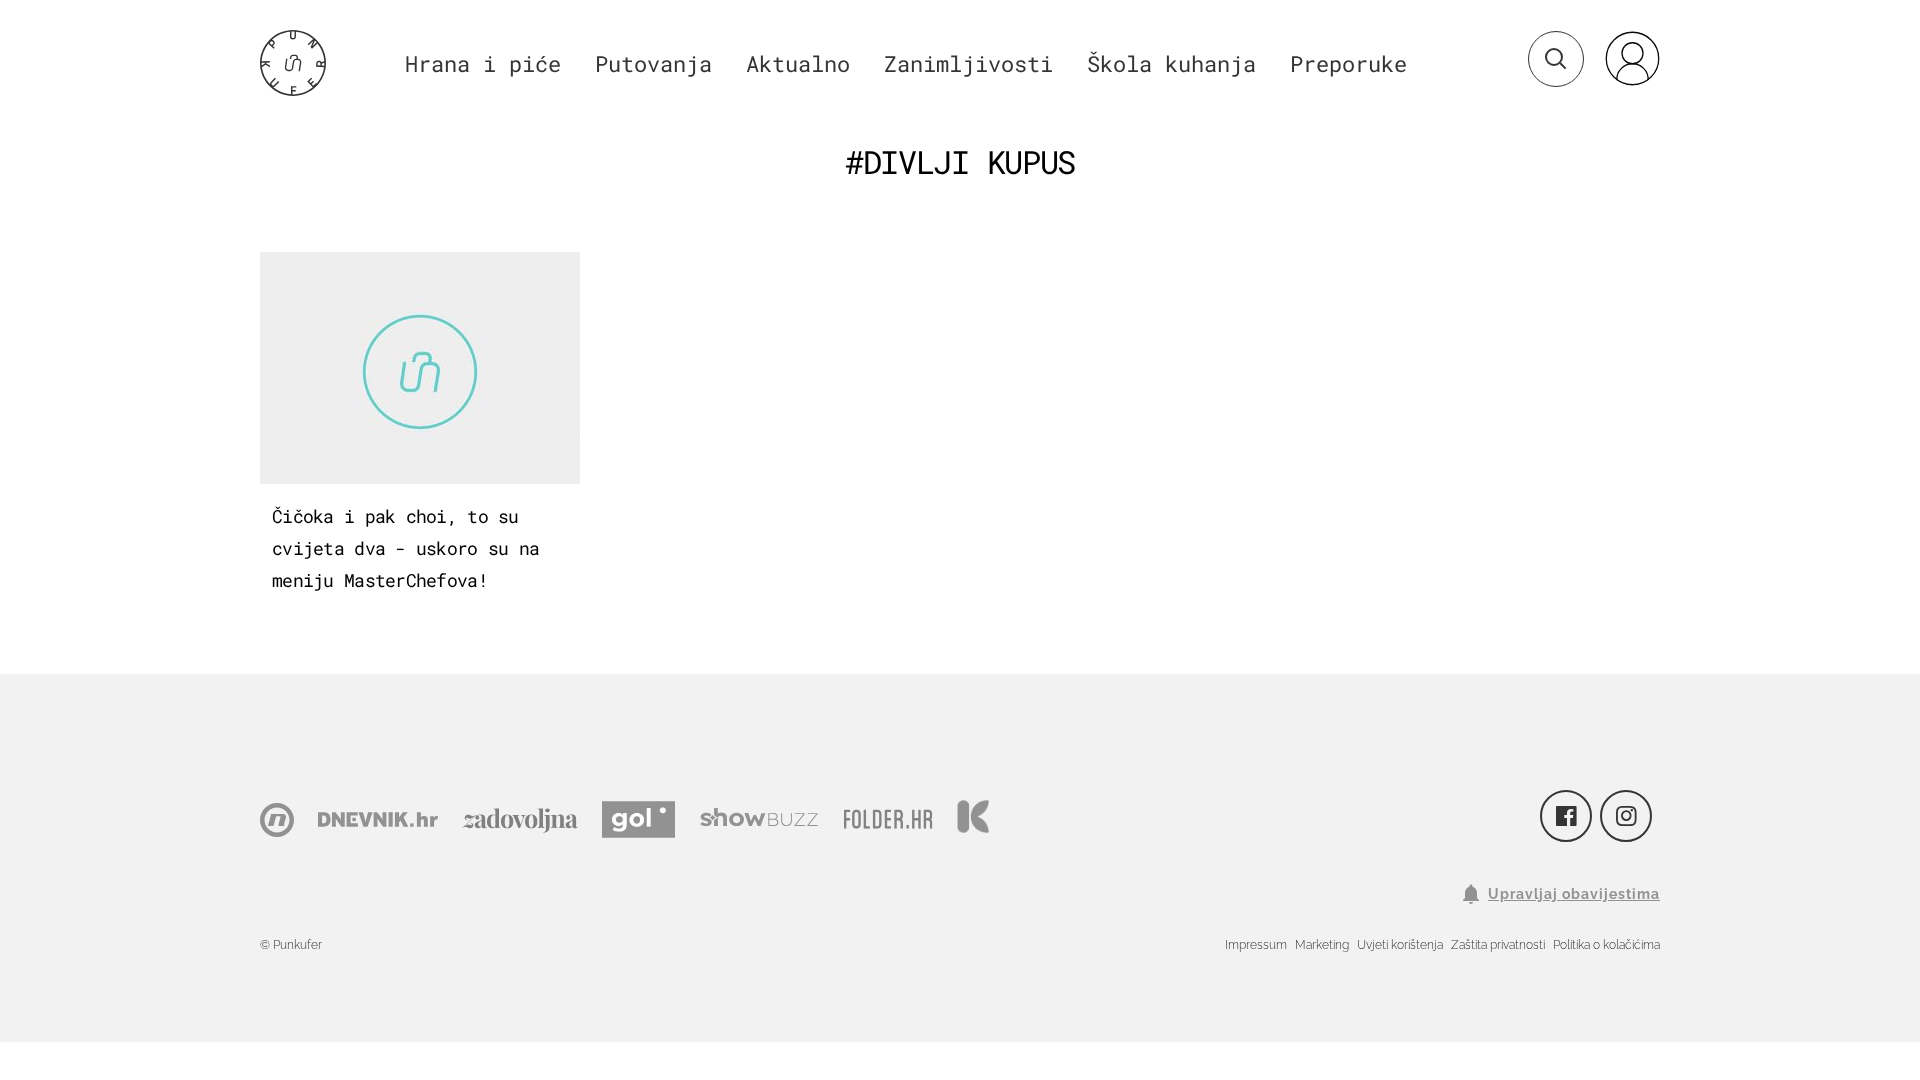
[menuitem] (1632, 58)
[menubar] (1632, 58)
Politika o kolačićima (1606, 945)
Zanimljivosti (968, 63)
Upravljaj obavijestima (1574, 894)
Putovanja (653, 63)
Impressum (1256, 945)
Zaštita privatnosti (1498, 945)
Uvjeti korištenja (1400, 945)
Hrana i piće (483, 63)
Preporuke (1348, 63)
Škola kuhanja (1171, 63)
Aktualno (798, 63)
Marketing (1322, 945)
